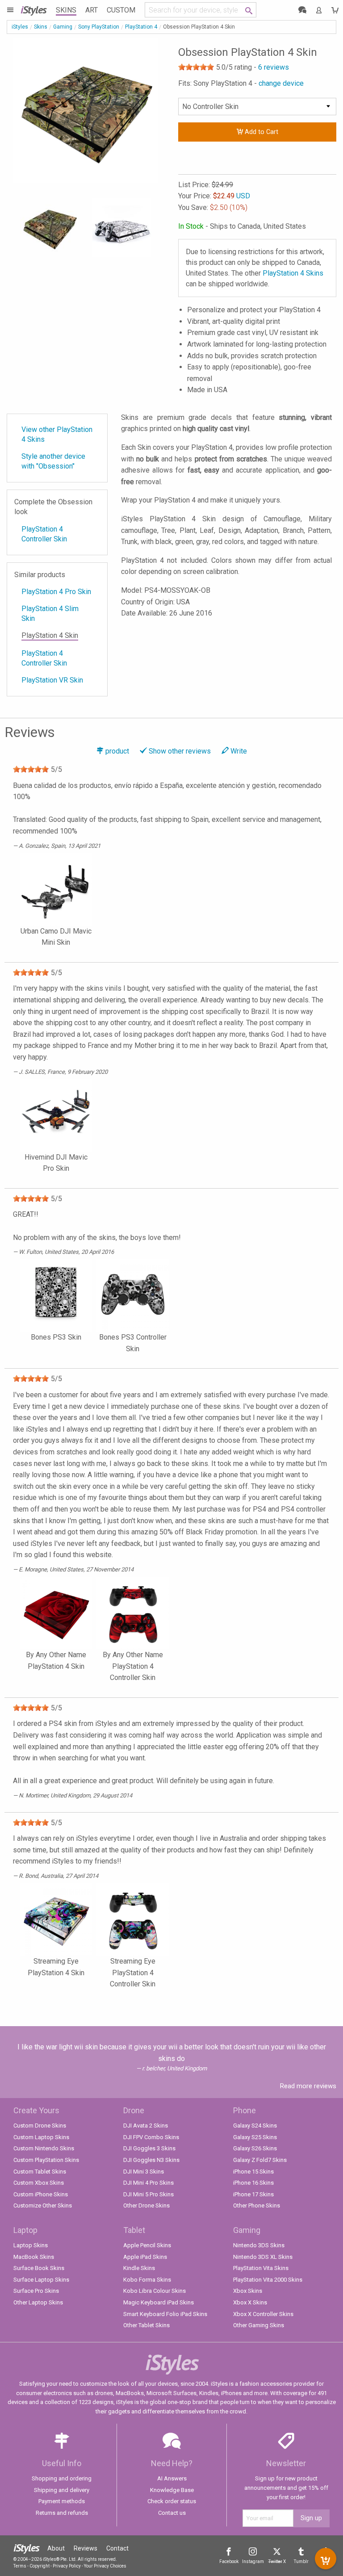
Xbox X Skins (250, 2302)
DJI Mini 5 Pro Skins (148, 2194)
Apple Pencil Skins (147, 2245)
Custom (121, 10)
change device (281, 83)
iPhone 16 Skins (253, 2183)
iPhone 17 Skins (253, 2194)
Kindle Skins (139, 2268)
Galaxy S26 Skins (255, 2148)
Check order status (172, 2501)
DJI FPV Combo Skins (151, 2137)
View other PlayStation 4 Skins (57, 434)
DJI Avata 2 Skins (146, 2126)
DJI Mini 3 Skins (144, 2172)
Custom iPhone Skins (41, 2194)
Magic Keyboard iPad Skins (159, 2302)
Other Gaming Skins (259, 2325)
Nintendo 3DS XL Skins (263, 2257)
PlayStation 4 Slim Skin (50, 614)
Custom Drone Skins (40, 2126)
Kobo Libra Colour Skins (155, 2291)
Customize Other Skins (43, 2205)
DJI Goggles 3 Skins (149, 2148)
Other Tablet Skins (146, 2325)
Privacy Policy (67, 2566)
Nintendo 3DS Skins (259, 2245)
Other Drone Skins (146, 2205)
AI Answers (172, 2478)
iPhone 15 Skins (253, 2172)
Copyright (40, 2566)
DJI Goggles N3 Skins (151, 2160)
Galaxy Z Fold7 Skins (260, 2160)
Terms (20, 2566)
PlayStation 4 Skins (293, 273)
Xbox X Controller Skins (263, 2314)
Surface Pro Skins (36, 2291)
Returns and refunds (62, 2513)
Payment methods (62, 2501)
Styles (33, 10)
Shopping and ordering (62, 2478)
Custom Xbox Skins (39, 2183)
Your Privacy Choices (105, 2566)
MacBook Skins (34, 2257)
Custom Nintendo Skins (44, 2148)
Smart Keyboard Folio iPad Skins (165, 2314)
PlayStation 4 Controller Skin (44, 534)
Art (92, 10)
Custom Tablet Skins (40, 2172)
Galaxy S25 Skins (255, 2137)
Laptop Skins (31, 2245)
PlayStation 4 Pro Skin (56, 592)
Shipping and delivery (62, 2490)
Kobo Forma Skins (147, 2280)
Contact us (172, 2513)
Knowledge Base (172, 2490)
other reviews (180, 751)
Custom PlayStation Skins (46, 2160)
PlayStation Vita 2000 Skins (268, 2280)
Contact (117, 2548)
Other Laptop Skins (38, 2302)
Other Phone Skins (257, 2205)
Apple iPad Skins (145, 2257)
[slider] (196, 67)
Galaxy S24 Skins (255, 2126)
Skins (66, 10)
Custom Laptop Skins (41, 2137)
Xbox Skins (248, 2291)
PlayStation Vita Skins (261, 2268)
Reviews (86, 2548)
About (56, 2548)
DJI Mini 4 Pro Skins (148, 2183)
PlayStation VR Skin (52, 680)
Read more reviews (308, 2086)
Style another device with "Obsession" (53, 461)
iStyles (20, 27)
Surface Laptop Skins (41, 2280)
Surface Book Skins (39, 2268)
